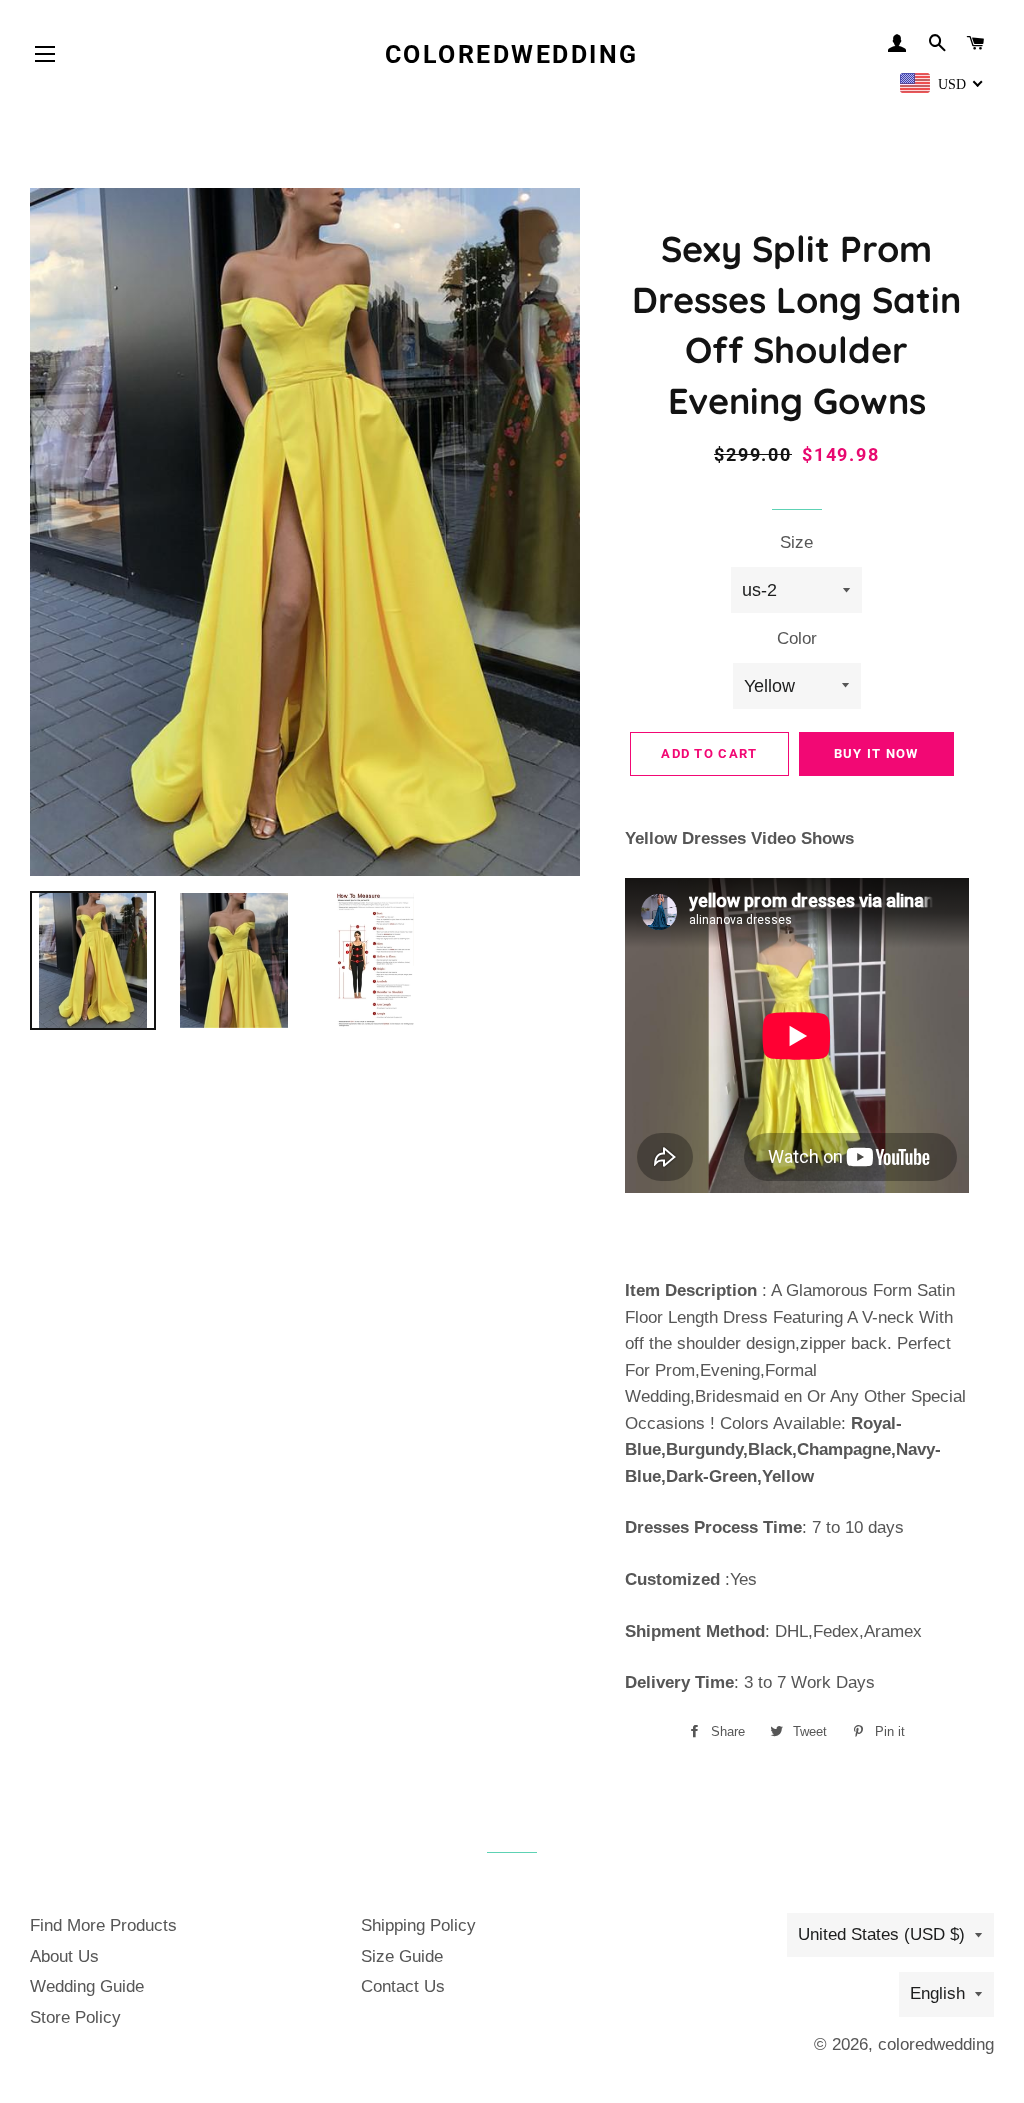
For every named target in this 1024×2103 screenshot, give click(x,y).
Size (796, 542)
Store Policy (75, 2017)
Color (797, 638)
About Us (64, 1956)
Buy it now (876, 753)
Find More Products (103, 1925)
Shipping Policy (418, 1925)
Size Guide (402, 1956)
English (937, 1993)
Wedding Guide (87, 1986)
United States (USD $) (881, 1934)
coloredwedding (512, 54)
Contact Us (403, 1986)
